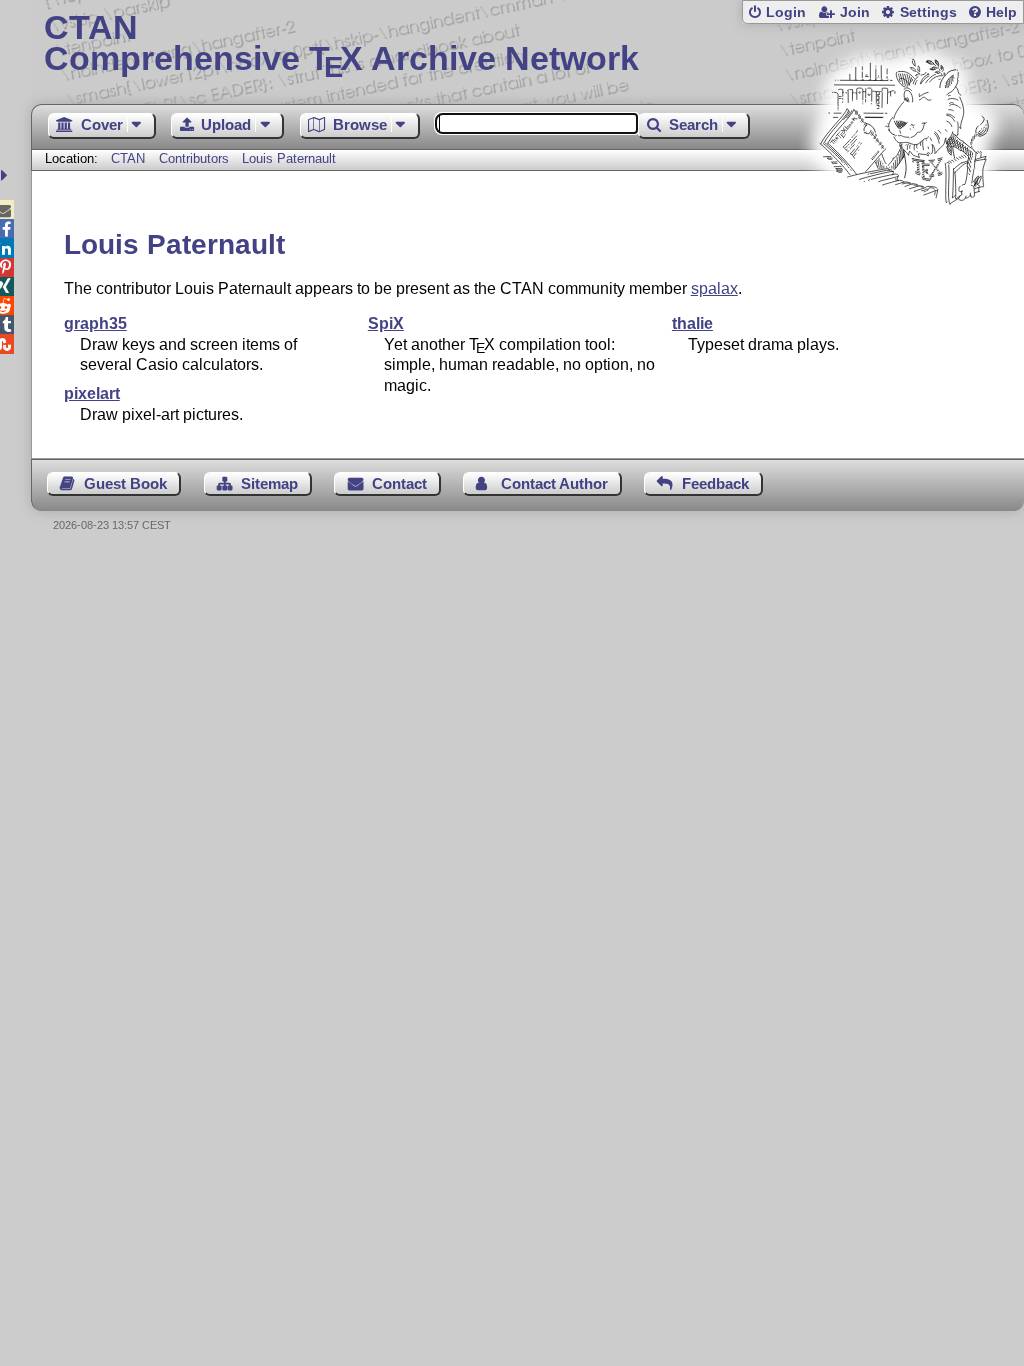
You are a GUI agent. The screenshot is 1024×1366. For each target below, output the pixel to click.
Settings (928, 12)
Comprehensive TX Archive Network (341, 45)
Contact (399, 483)
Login (786, 12)
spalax (714, 288)
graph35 (95, 323)
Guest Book (125, 483)
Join (855, 12)
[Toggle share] (6, 175)
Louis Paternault (289, 158)
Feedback (715, 483)
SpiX (386, 323)
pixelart (92, 393)
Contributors (194, 158)
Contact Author (554, 483)
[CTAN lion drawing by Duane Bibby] (904, 242)
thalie (692, 323)
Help (1001, 12)
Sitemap (269, 483)
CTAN (128, 158)
